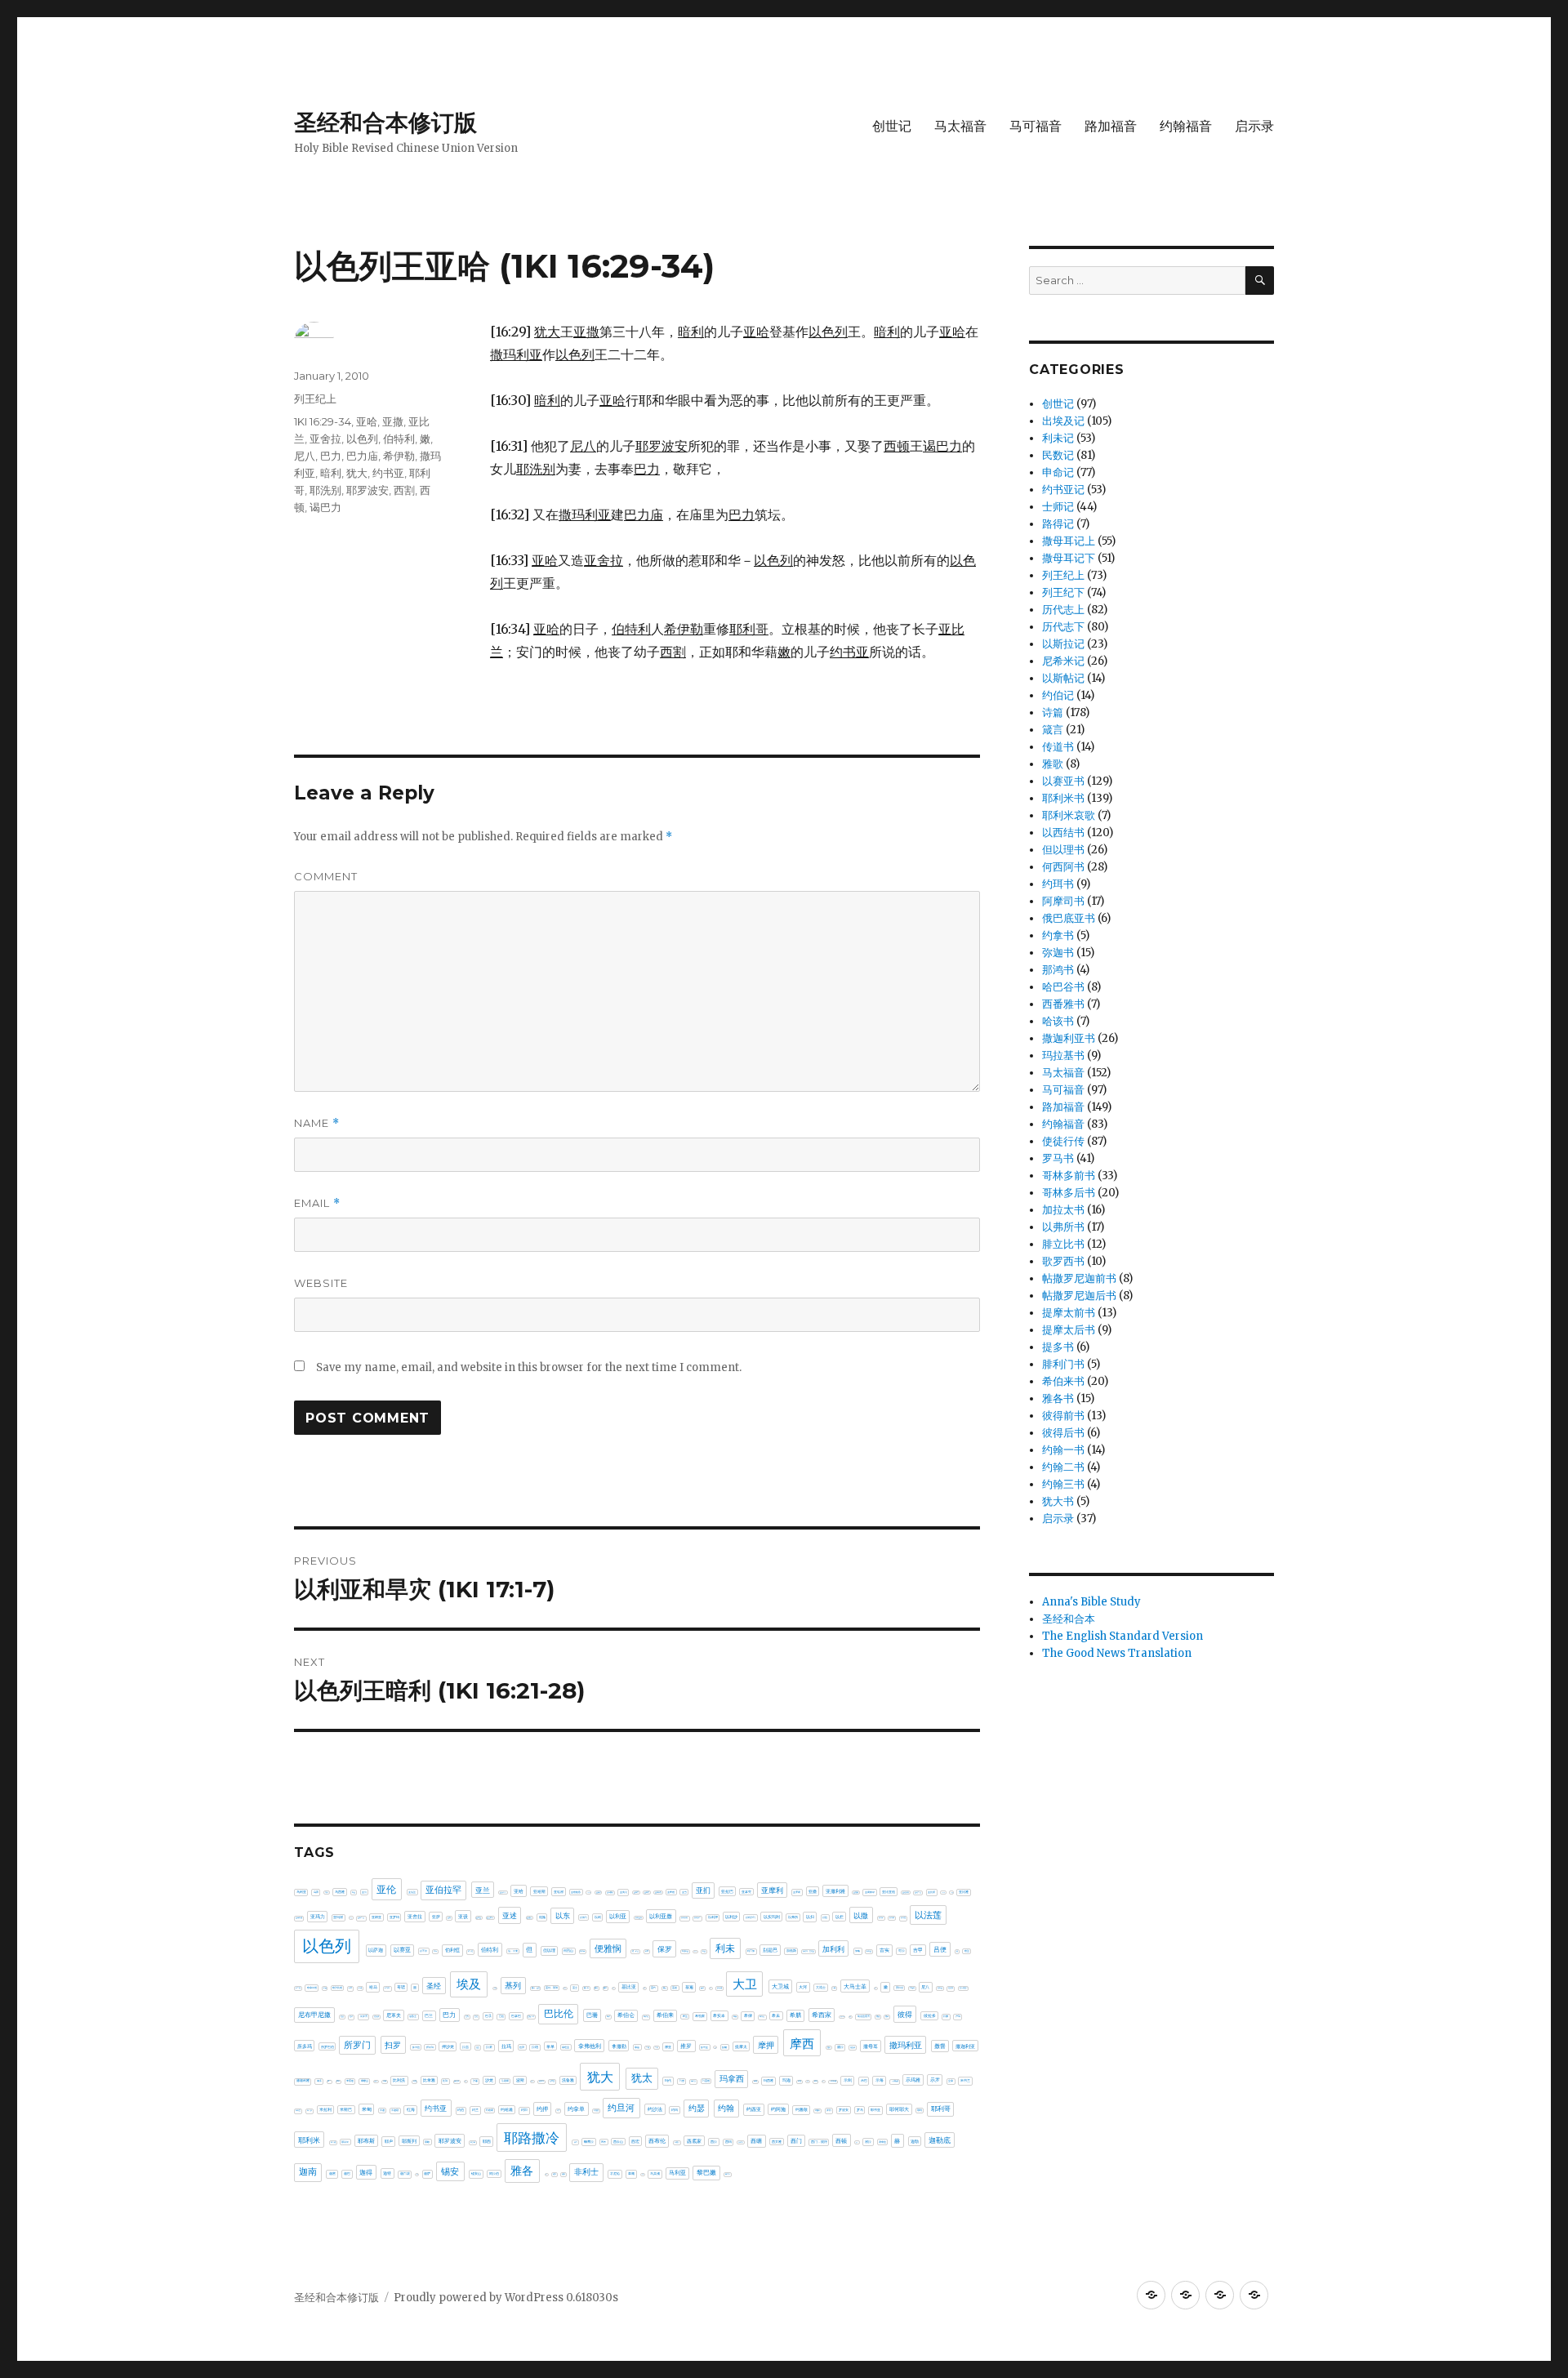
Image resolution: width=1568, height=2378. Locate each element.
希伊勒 (399, 456)
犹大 (357, 473)
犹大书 (1058, 1501)
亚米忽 (351, 1918)
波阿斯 (541, 2081)
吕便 (940, 1949)
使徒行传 (1063, 1141)
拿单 (550, 2046)
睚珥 (816, 2081)
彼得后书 (1063, 1433)
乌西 (327, 1892)
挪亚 (668, 2047)
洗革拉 (552, 2081)
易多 (319, 2081)
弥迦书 (1058, 953)
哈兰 (967, 1951)
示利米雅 (833, 2081)
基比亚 (629, 1987)
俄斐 (647, 1951)
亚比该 (952, 1893)
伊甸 (435, 1951)
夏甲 (710, 1988)
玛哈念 (693, 2081)
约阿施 (778, 2109)
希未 (776, 2015)
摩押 (766, 2045)
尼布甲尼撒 (314, 2015)
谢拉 (868, 2142)
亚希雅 (671, 1892)
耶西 (487, 2141)
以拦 (840, 1917)
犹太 (642, 2078)
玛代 (668, 2080)
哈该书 (1058, 1021)
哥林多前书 (1069, 1176)
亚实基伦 (610, 1893)
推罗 (686, 2046)
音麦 (643, 2174)
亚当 (684, 1892)
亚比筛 (931, 1892)
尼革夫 (394, 2015)
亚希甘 (636, 1892)
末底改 (350, 2081)
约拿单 (576, 2109)
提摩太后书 (1069, 1330)
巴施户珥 (531, 2016)
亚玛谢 (338, 1917)
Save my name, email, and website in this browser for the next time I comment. (529, 1367)
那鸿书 (1058, 970)
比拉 (415, 2081)
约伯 (461, 2110)
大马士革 (855, 1986)
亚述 (510, 1915)
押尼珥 (430, 2047)
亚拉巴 (727, 1891)
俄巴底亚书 (1069, 918)
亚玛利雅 (299, 1918)
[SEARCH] (1260, 281)
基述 (675, 1988)
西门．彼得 (819, 2142)
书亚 (354, 1893)
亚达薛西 (490, 1917)
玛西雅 (768, 2080)
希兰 (685, 2016)
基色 (653, 1988)
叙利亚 (869, 1951)
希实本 (719, 2015)
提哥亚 (704, 2047)
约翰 (726, 2108)
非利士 (586, 2172)
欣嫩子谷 (376, 2081)
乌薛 (316, 1892)
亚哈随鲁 (576, 1892)
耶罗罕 (473, 2142)
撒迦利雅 (303, 2081)
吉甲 (918, 1950)
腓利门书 (1063, 1364)
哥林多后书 (1069, 1193)
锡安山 (476, 2173)
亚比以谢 (906, 1892)
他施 (542, 1917)
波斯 (520, 2080)
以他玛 (584, 1917)
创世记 (892, 126)
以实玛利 (772, 1917)
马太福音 (960, 126)
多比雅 (719, 1988)
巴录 (488, 2016)
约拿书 (1058, 935)
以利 (598, 1917)
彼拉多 (930, 2015)
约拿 (559, 2110)
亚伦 (386, 1889)
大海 (834, 1988)
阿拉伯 (494, 2173)
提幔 (724, 2047)
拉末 (489, 2047)
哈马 (373, 1987)
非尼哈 (615, 2173)
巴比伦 (559, 2014)
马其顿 (655, 2173)
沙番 (475, 2081)
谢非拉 (882, 2142)
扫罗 (393, 2045)
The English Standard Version (1123, 1636)
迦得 (366, 2172)
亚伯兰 (412, 1892)
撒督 (940, 2046)
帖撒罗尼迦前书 (1079, 1278)
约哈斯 (490, 2110)
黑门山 (728, 2174)
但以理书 (1063, 850)
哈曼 (325, 1988)
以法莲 (928, 1915)
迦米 (417, 2174)
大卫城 (780, 1986)
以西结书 (1063, 833)
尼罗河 (364, 2016)
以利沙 (731, 1917)
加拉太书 (1063, 1210)
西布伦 (657, 2141)
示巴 (864, 2080)
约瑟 (697, 2108)
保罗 (665, 1949)
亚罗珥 (394, 1917)
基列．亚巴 (536, 1988)
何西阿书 (1063, 867)
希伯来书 (1063, 1381)
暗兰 (329, 2081)
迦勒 (915, 2141)
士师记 (1058, 507)
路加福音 (1111, 126)
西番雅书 (1063, 1004)
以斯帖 (892, 1918)
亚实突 (624, 1892)
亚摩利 (772, 1890)
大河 (803, 1987)
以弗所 (793, 1917)
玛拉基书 (1063, 1055)
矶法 (823, 2081)
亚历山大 (503, 1892)
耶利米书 (1063, 798)
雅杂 (555, 2174)
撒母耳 (871, 2046)
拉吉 (465, 2047)
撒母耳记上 (1069, 541)
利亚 (704, 1951)
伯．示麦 (513, 1951)
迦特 (387, 2173)
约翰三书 (1063, 1484)
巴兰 (429, 2015)
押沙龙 (448, 2046)
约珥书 (1058, 884)
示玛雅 (913, 2080)
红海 (411, 2109)
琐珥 (808, 2081)
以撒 (861, 1915)
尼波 (342, 2017)
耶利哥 (941, 2109)
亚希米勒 (658, 1892)
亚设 (463, 1917)
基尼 (596, 1988)
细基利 (817, 2111)
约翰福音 (1186, 126)
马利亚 (677, 2173)
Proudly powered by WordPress (480, 2298)
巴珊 (592, 2015)
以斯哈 (881, 1918)
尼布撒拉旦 (964, 1988)
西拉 (714, 2142)
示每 (880, 2080)
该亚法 (857, 2142)
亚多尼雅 (589, 1893)
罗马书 (1058, 1158)
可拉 (902, 1951)
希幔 (735, 2017)
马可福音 (1036, 126)
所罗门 (357, 2045)
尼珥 (351, 2017)
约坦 (524, 2110)
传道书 (1058, 747)
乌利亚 (301, 1892)
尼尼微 (951, 1988)
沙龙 (489, 2080)
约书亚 (388, 473)
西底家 (694, 2141)
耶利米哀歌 (1069, 815)
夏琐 (702, 1988)
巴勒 (467, 2017)
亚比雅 (964, 1892)
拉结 (535, 2047)
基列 (513, 1986)
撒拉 (840, 2047)
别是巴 (770, 1950)
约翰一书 (1063, 1450)
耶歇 (427, 2142)
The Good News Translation (1117, 1653)
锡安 (450, 2171)
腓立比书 (1063, 1244)
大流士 (821, 1987)
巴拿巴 (516, 2016)
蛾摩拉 (589, 2142)
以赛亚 (402, 1950)
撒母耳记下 (1069, 558)
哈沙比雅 (337, 1988)
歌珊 (385, 2081)
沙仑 (465, 2081)
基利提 (565, 1988)
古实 (884, 1950)
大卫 (745, 1984)
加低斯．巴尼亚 (808, 1951)
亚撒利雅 (835, 1891)
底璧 (887, 2017)
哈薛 (350, 1988)
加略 (857, 1951)
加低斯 (791, 1951)
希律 (748, 2015)
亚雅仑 (529, 1917)
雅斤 (546, 2174)
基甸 (644, 1988)
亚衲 (449, 1918)
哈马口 (387, 1988)
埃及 (469, 1984)
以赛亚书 (1063, 781)
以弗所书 (1063, 1227)
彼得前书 (1063, 1416)
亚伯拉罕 (443, 1890)
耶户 (389, 2141)
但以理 (549, 1950)
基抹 (605, 1988)
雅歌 (1053, 764)
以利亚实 (639, 1917)
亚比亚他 (889, 1892)
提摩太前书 (1069, 1313)
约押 (542, 2109)
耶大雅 (333, 2142)
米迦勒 (395, 2110)
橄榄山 (365, 2081)
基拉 (613, 1988)
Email (317, 1203)
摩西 (802, 2044)
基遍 (689, 1987)
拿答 (637, 2047)
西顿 (841, 2141)
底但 (878, 2017)
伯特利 (399, 439)
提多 (715, 2048)
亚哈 (367, 421)
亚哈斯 (539, 1891)
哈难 (360, 1988)
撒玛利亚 (906, 2045)
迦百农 (405, 2174)
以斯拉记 (1063, 644)
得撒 (946, 2016)
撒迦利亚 (965, 2046)
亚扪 (703, 1890)
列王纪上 (315, 399)
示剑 (848, 2080)
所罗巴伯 (327, 2047)
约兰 (475, 2110)
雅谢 (563, 2174)
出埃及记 (1063, 421)
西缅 (756, 2141)
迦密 (332, 2173)
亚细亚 (376, 1917)
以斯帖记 (1063, 678)
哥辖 (401, 1987)
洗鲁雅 (568, 2080)
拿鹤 (657, 2047)
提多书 (1058, 1347)
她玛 (875, 1988)
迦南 (308, 2172)
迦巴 (347, 2173)
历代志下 (1063, 627)
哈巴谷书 (1063, 987)
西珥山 (741, 2142)
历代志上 (1063, 610)
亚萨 (436, 1917)
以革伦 (423, 1951)
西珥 (728, 2142)
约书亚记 (1063, 490)
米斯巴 (346, 2109)
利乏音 (695, 1951)
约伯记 (1058, 695)
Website (321, 1283)
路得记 (1058, 524)
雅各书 (1058, 1398)
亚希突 (647, 1892)
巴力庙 (362, 456)
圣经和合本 (1069, 1619)
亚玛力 (318, 1916)
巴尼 (476, 2017)
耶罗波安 (367, 490)
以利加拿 (697, 1918)
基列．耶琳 (552, 1988)
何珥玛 (582, 1951)
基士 (575, 1988)
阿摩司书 (1063, 901)
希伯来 (665, 2015)
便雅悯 (608, 1948)
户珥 (958, 2016)
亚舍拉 (325, 439)
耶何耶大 (899, 2109)
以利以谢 (684, 1918)
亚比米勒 (943, 1893)
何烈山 (568, 1951)
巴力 (331, 456)
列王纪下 (1063, 592)
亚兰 (483, 1890)
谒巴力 (325, 507)
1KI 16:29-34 (323, 421)
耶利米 (309, 2140)
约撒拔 (596, 2110)
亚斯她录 (870, 1892)
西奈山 (618, 2142)
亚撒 (393, 421)
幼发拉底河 (864, 2016)
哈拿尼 (298, 1988)
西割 (404, 490)
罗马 (860, 2110)
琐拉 (800, 2081)
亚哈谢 (559, 1892)
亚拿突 (746, 1892)
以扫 (810, 1917)
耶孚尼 (345, 2142)
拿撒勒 (619, 2046)
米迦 (382, 2110)
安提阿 (912, 1988)
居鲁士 (413, 2016)
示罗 (935, 2080)
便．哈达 (635, 1951)
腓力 (576, 2142)
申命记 (1058, 472)
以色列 (362, 439)
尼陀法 (376, 2017)
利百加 (751, 1951)
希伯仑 (626, 2015)
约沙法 (655, 2109)
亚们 (364, 1892)
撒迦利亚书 (1069, 1038)
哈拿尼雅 (312, 1988)
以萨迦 (376, 1950)
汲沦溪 (457, 2081)
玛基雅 (706, 2081)
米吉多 (310, 2111)
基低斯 (495, 1988)
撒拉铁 (853, 2048)
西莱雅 (777, 2142)
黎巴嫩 (706, 2173)
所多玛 (305, 2046)
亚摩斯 (797, 1892)
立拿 (951, 2081)
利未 (725, 1948)
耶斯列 (409, 2141)
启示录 (1254, 126)
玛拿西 (732, 2079)
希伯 (608, 2016)
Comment (326, 876)
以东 (563, 1915)
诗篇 (1053, 713)
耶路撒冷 (532, 2138)
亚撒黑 (856, 1892)
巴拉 (501, 2016)
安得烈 (900, 1988)
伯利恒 (452, 1950)
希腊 (795, 2015)
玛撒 (755, 2081)
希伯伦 (646, 2017)
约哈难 (507, 2109)
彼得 (905, 2014)
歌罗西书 (1063, 1261)
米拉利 (325, 2109)
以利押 (713, 1917)
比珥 (445, 2081)
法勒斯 (505, 2081)
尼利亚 (940, 1988)
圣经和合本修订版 (385, 122)
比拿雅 (429, 2080)
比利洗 (399, 2080)
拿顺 (648, 2047)
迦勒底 (940, 2140)
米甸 (367, 2109)
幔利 (850, 2017)
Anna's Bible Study (1091, 1602)
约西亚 (754, 2109)
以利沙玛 (751, 1917)
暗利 (331, 473)
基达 (665, 1988)
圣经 (434, 1986)
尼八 (305, 456)
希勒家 (700, 2016)
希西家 (822, 2015)
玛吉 (682, 2081)
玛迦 (786, 2080)
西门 (796, 2141)
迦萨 (427, 2173)
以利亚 (618, 1917)
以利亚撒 (661, 1916)
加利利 (833, 1949)
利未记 (1058, 438)
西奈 (604, 2142)
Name (317, 1123)
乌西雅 (340, 1892)
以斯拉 (903, 1918)
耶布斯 (366, 2141)
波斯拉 (532, 2081)
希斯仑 (762, 2017)
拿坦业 (566, 2047)
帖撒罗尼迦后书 (1079, 1296)
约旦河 (621, 2108)
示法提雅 (895, 2081)
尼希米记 (1063, 661)
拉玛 (506, 2046)
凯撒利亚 (685, 1951)
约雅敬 (802, 2109)
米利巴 (298, 2111)
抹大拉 (416, 2047)
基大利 (586, 1988)
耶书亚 (875, 2110)
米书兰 (965, 2080)
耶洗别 (325, 490)
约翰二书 (1063, 1467)
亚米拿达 (361, 1918)
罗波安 (844, 2110)
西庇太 (677, 2142)
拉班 (522, 2047)
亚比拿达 (918, 1893)
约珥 (675, 2110)
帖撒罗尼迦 (842, 2017)
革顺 (631, 2173)
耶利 (920, 2110)
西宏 (635, 2141)
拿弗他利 (590, 2046)
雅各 (522, 2171)
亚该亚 (479, 1917)
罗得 (829, 2110)
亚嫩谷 (599, 1892)
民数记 (1058, 455)
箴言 (1053, 730)
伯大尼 (470, 1951)
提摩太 (741, 2046)
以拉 (825, 1917)
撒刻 (829, 2047)
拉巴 (478, 2048)
